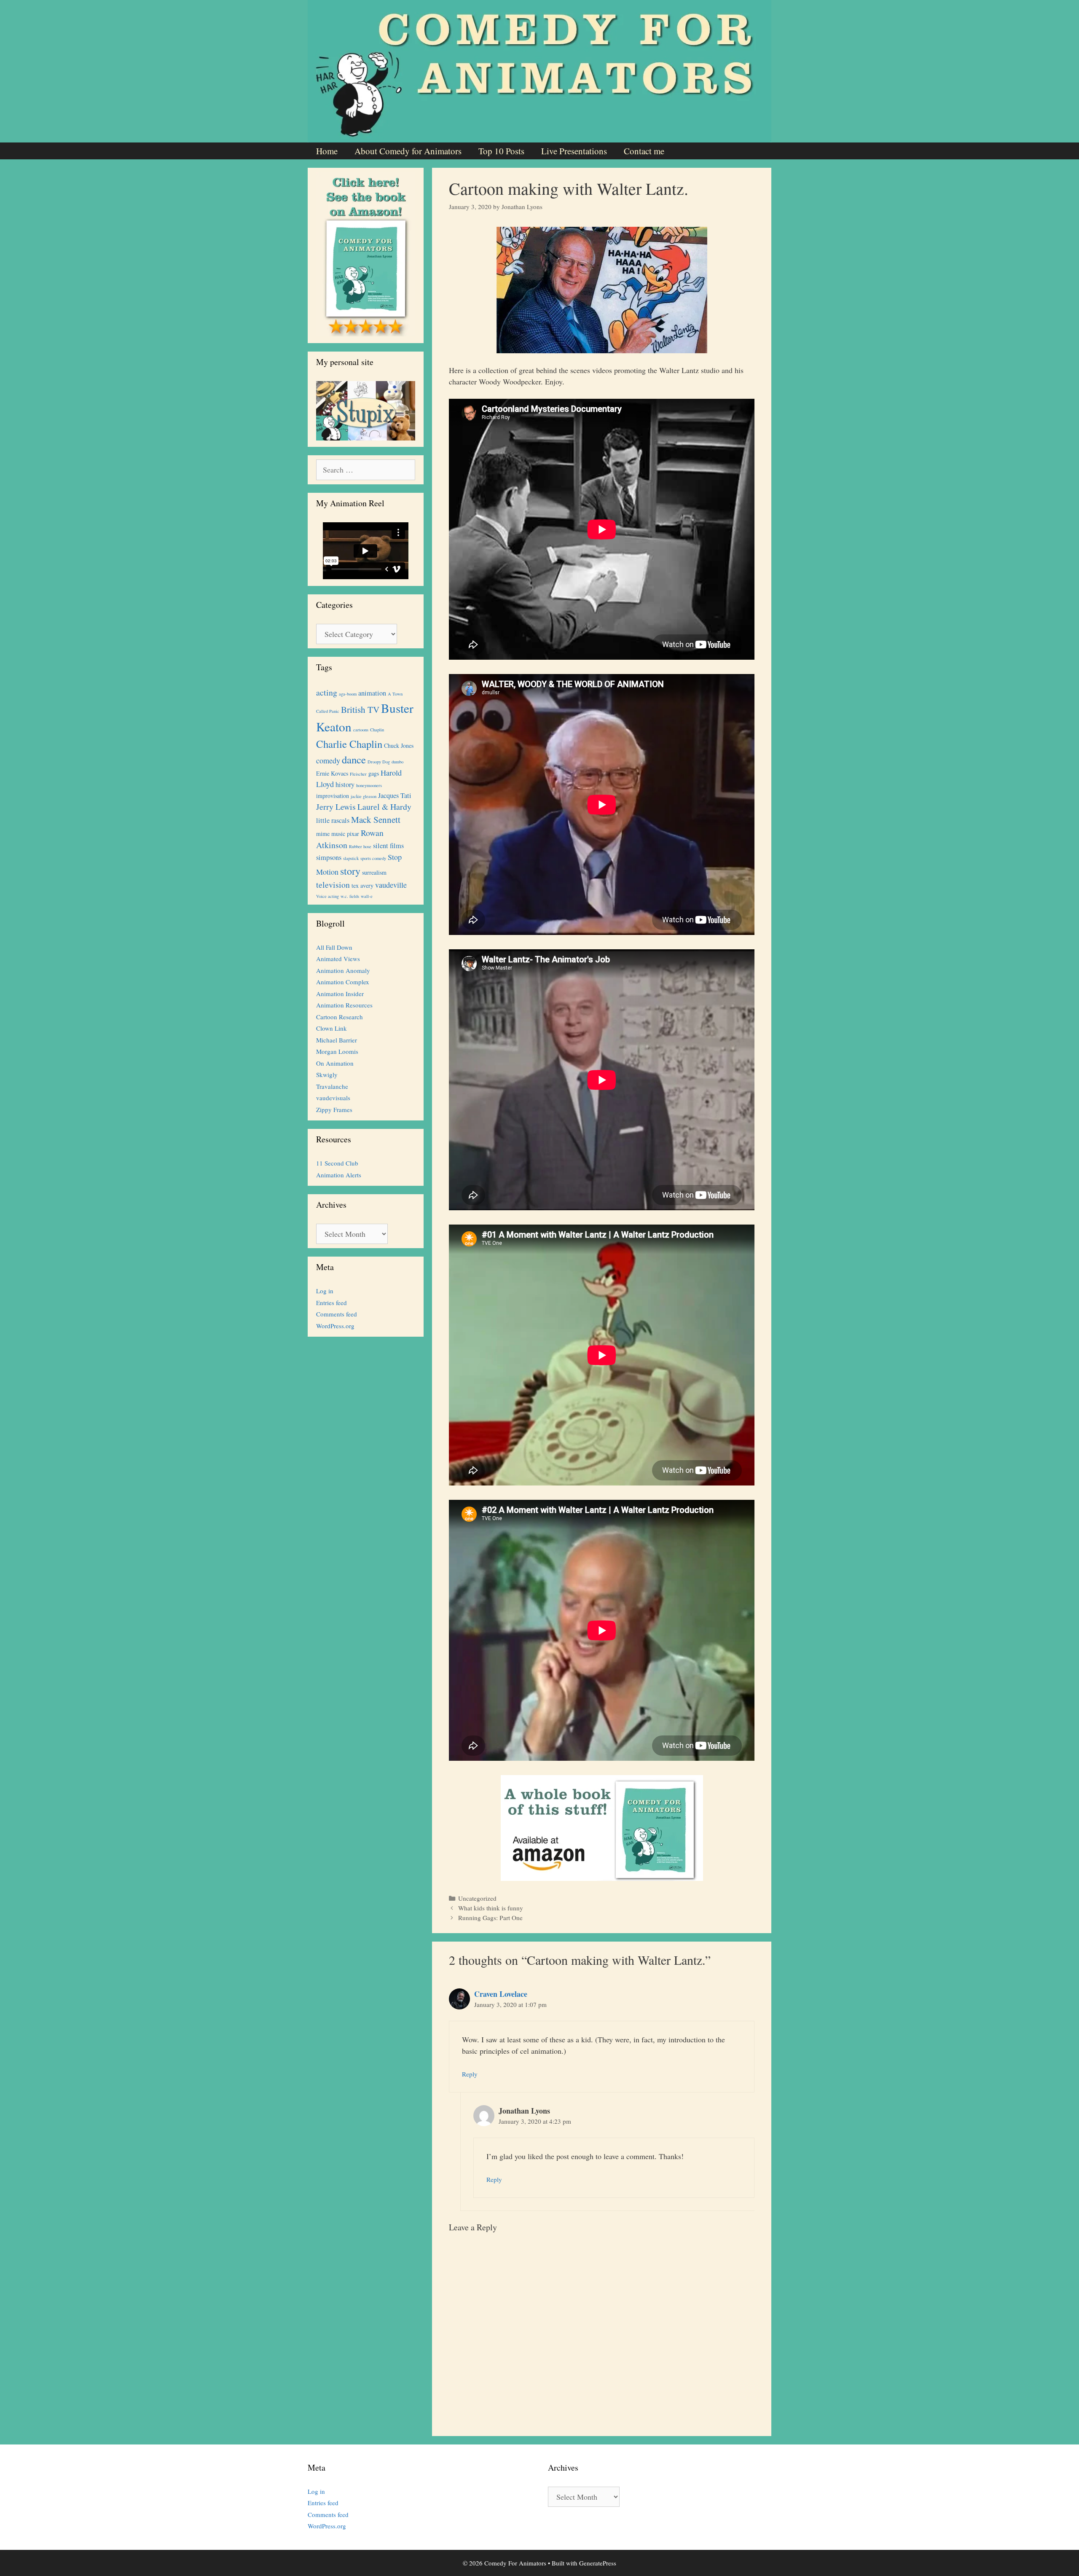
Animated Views (338, 959)
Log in (325, 1291)
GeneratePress (598, 2563)
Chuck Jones (399, 745)
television (333, 885)
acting (327, 692)
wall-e (367, 896)
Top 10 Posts (501, 151)
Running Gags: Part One (490, 1918)
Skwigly (327, 1074)
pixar (353, 834)
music (338, 834)
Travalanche (332, 1086)
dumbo (397, 762)
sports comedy (373, 858)
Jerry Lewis (336, 807)
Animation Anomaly (343, 970)
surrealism (374, 872)
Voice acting (327, 896)
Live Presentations (574, 151)
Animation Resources (344, 1005)
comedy (328, 760)
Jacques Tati (395, 795)
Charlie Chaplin (349, 744)
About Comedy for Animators (408, 151)
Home (327, 151)
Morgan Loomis (337, 1051)
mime (323, 834)
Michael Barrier (337, 1040)
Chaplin (377, 730)
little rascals (333, 820)
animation (372, 693)
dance (354, 759)
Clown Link (331, 1028)
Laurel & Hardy (384, 807)
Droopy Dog (379, 762)
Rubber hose (360, 846)
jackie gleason (364, 796)
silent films (388, 846)
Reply (470, 2074)
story (350, 871)
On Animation (335, 1063)
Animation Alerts (339, 1175)
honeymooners (369, 785)
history (345, 784)
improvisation (333, 796)
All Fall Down (334, 947)
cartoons (361, 730)
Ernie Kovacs (332, 773)
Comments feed (337, 1314)
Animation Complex (343, 982)
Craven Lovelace (501, 1994)
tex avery (362, 885)
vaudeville (391, 885)
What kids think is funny (491, 1908)
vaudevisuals (333, 1098)
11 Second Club (337, 1163)
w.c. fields (350, 896)
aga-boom (348, 694)
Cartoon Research (340, 1017)
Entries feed (331, 1303)
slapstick (351, 858)
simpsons (329, 857)
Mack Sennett (376, 819)
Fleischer (358, 774)
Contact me (644, 151)
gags (374, 773)
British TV (360, 709)
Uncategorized (477, 1898)
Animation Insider (340, 994)
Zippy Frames (334, 1109)
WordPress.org (335, 1326)
